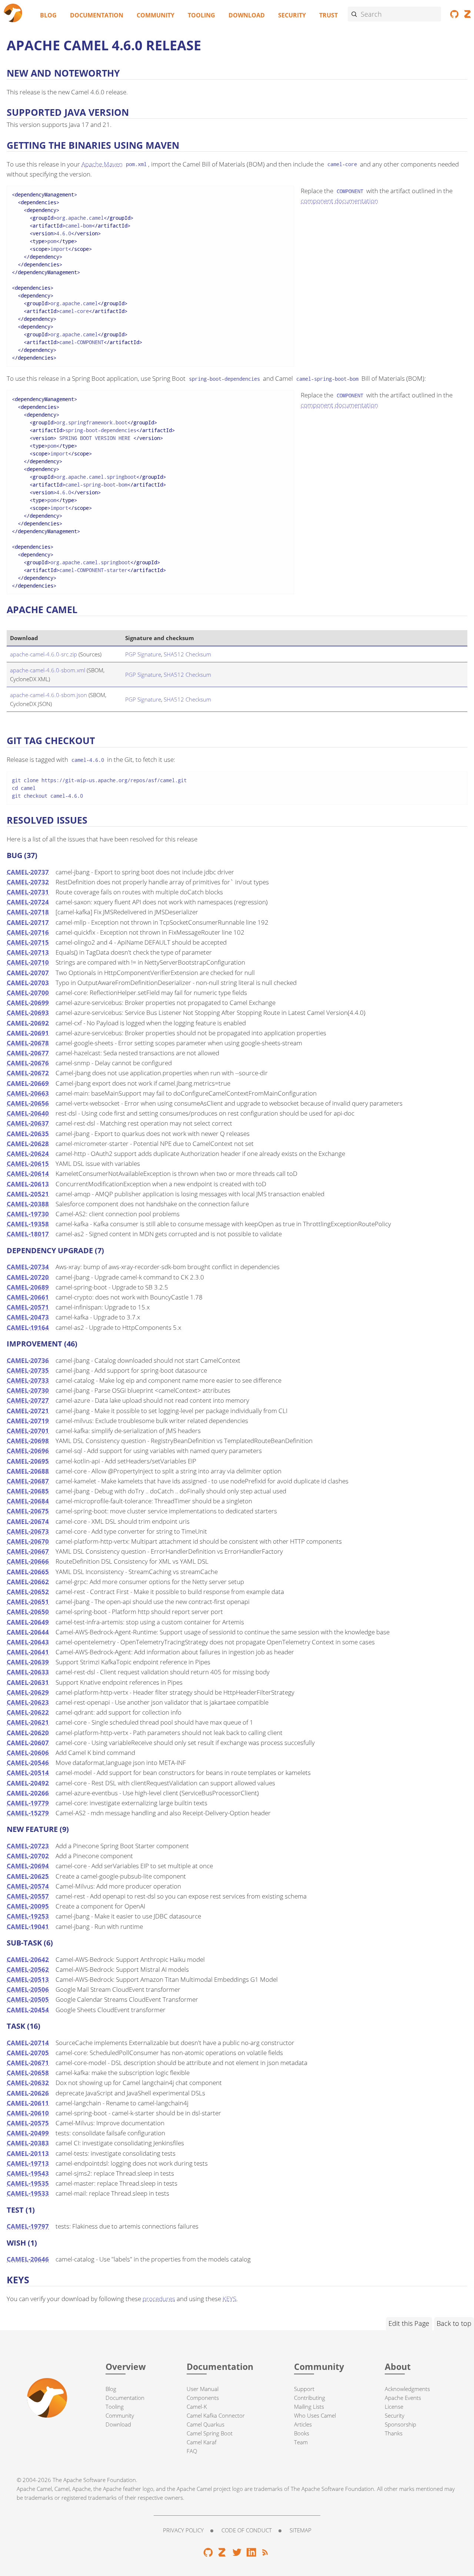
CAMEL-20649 (28, 1622)
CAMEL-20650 (28, 1612)
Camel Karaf (202, 2442)
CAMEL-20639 (28, 1662)
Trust (328, 15)
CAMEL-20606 (28, 1753)
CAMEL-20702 (28, 1856)
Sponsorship (400, 2424)
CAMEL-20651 (28, 1602)
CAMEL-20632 (28, 2083)
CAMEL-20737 (28, 872)
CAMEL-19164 (28, 1327)
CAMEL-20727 (28, 1400)
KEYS (229, 2299)
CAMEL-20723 (28, 1846)
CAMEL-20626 (28, 2093)
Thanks (394, 2433)
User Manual (203, 2389)
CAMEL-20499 (28, 2133)
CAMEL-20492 (28, 1783)
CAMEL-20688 (28, 1471)
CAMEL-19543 (28, 2173)
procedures (159, 2299)
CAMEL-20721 (28, 1411)
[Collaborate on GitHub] (455, 16)
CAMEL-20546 (28, 1763)
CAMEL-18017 (28, 1234)
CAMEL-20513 (28, 1979)
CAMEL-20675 (28, 1511)
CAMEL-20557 (28, 1896)
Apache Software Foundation (100, 2480)
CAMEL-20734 (28, 1267)
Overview (126, 2367)
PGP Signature (143, 654)
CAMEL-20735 (28, 1370)
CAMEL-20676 (28, 1063)
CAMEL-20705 (28, 2053)
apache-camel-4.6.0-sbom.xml (48, 670)
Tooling (201, 15)
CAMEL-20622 (28, 1712)
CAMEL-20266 (28, 1793)
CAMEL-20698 (28, 1441)
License (394, 2407)
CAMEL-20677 (28, 1053)
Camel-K (197, 2407)
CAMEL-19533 (28, 2193)
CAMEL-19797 (28, 2226)
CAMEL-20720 (28, 1277)
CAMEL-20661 (28, 1297)
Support (304, 2389)
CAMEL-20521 (28, 1194)
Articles (303, 2424)
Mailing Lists (309, 2407)
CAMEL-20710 (28, 962)
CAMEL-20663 (28, 1093)
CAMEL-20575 (28, 2123)
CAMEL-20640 (28, 1113)
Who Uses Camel (315, 2415)
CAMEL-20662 (28, 1582)
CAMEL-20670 (28, 1541)
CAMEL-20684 (28, 1501)
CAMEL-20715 (28, 942)
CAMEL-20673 (28, 1531)
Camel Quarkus (206, 2424)
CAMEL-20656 (28, 1103)
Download (247, 15)
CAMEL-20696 (28, 1451)
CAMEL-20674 (28, 1521)
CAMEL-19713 (28, 2163)
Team (301, 2442)
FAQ (192, 2451)
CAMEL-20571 (28, 1307)
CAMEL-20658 (28, 2073)
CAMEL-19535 (28, 2183)
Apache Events (403, 2398)
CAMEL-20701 (28, 1431)
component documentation (339, 201)
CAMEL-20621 (28, 1722)
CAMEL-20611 (28, 2103)
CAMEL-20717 (28, 922)
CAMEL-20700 (28, 993)
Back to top (454, 2323)
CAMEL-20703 (28, 983)
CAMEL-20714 (28, 2043)
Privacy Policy (183, 2530)
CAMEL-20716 (28, 932)
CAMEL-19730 (28, 1214)
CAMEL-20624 (28, 1154)
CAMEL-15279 (28, 1813)
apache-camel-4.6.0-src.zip (44, 654)
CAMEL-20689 (28, 1287)
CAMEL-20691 (28, 1033)
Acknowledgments (407, 2389)
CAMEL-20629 (28, 1692)
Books (302, 2433)
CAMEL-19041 (28, 1926)
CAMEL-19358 (28, 1224)
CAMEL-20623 (28, 1702)
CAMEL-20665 (28, 1572)
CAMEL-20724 (28, 902)
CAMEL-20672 (28, 1073)
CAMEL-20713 (28, 952)
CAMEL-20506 (28, 1989)
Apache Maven (102, 164)
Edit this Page (409, 2323)
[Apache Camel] (13, 14)
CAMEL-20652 (28, 1592)
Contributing (310, 2398)
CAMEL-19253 (28, 1916)
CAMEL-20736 (28, 1360)
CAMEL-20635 (28, 1134)
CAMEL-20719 (28, 1421)
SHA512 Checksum (187, 654)
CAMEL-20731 (28, 892)
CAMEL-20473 (28, 1317)
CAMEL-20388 (28, 1204)
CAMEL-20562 (28, 1969)
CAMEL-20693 (28, 1013)
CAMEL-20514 (28, 1773)
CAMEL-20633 (28, 1672)
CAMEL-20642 (28, 1959)
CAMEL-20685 (28, 1491)
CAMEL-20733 (28, 1380)
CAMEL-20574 (28, 1886)
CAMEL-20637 (28, 1123)
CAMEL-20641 (28, 1652)
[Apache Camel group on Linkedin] (251, 2554)
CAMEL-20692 (28, 1023)
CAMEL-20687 (28, 1481)
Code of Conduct (247, 2530)
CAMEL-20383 (28, 2143)
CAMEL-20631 (28, 1682)
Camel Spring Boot (210, 2433)
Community (156, 15)
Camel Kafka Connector (216, 2415)
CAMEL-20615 (28, 1163)
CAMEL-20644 (28, 1632)
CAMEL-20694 (28, 1866)
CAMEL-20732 (28, 882)
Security (292, 15)
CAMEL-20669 (28, 1083)
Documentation (97, 15)
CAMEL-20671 (28, 2063)
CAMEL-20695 (28, 1461)
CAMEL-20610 (28, 2113)
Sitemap (301, 2530)
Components (203, 2398)
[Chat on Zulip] (223, 2554)
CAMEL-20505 (28, 1999)
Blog (48, 15)
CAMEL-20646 (28, 2259)
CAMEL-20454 (28, 2010)
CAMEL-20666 (28, 1561)
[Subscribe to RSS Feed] (266, 2554)
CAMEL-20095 (28, 1906)
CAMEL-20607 (28, 1743)
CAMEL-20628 (28, 1144)
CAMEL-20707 (28, 973)
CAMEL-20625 (28, 1876)
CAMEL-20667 (28, 1551)
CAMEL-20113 (28, 2153)
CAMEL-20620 (28, 1733)
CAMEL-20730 (28, 1390)
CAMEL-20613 (28, 1184)
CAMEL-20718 (28, 912)
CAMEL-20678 (28, 1043)
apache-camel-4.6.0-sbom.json (49, 695)
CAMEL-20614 (28, 1173)
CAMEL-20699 (28, 1003)
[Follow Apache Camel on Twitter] (237, 2554)
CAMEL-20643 (28, 1642)
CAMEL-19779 (28, 1803)
